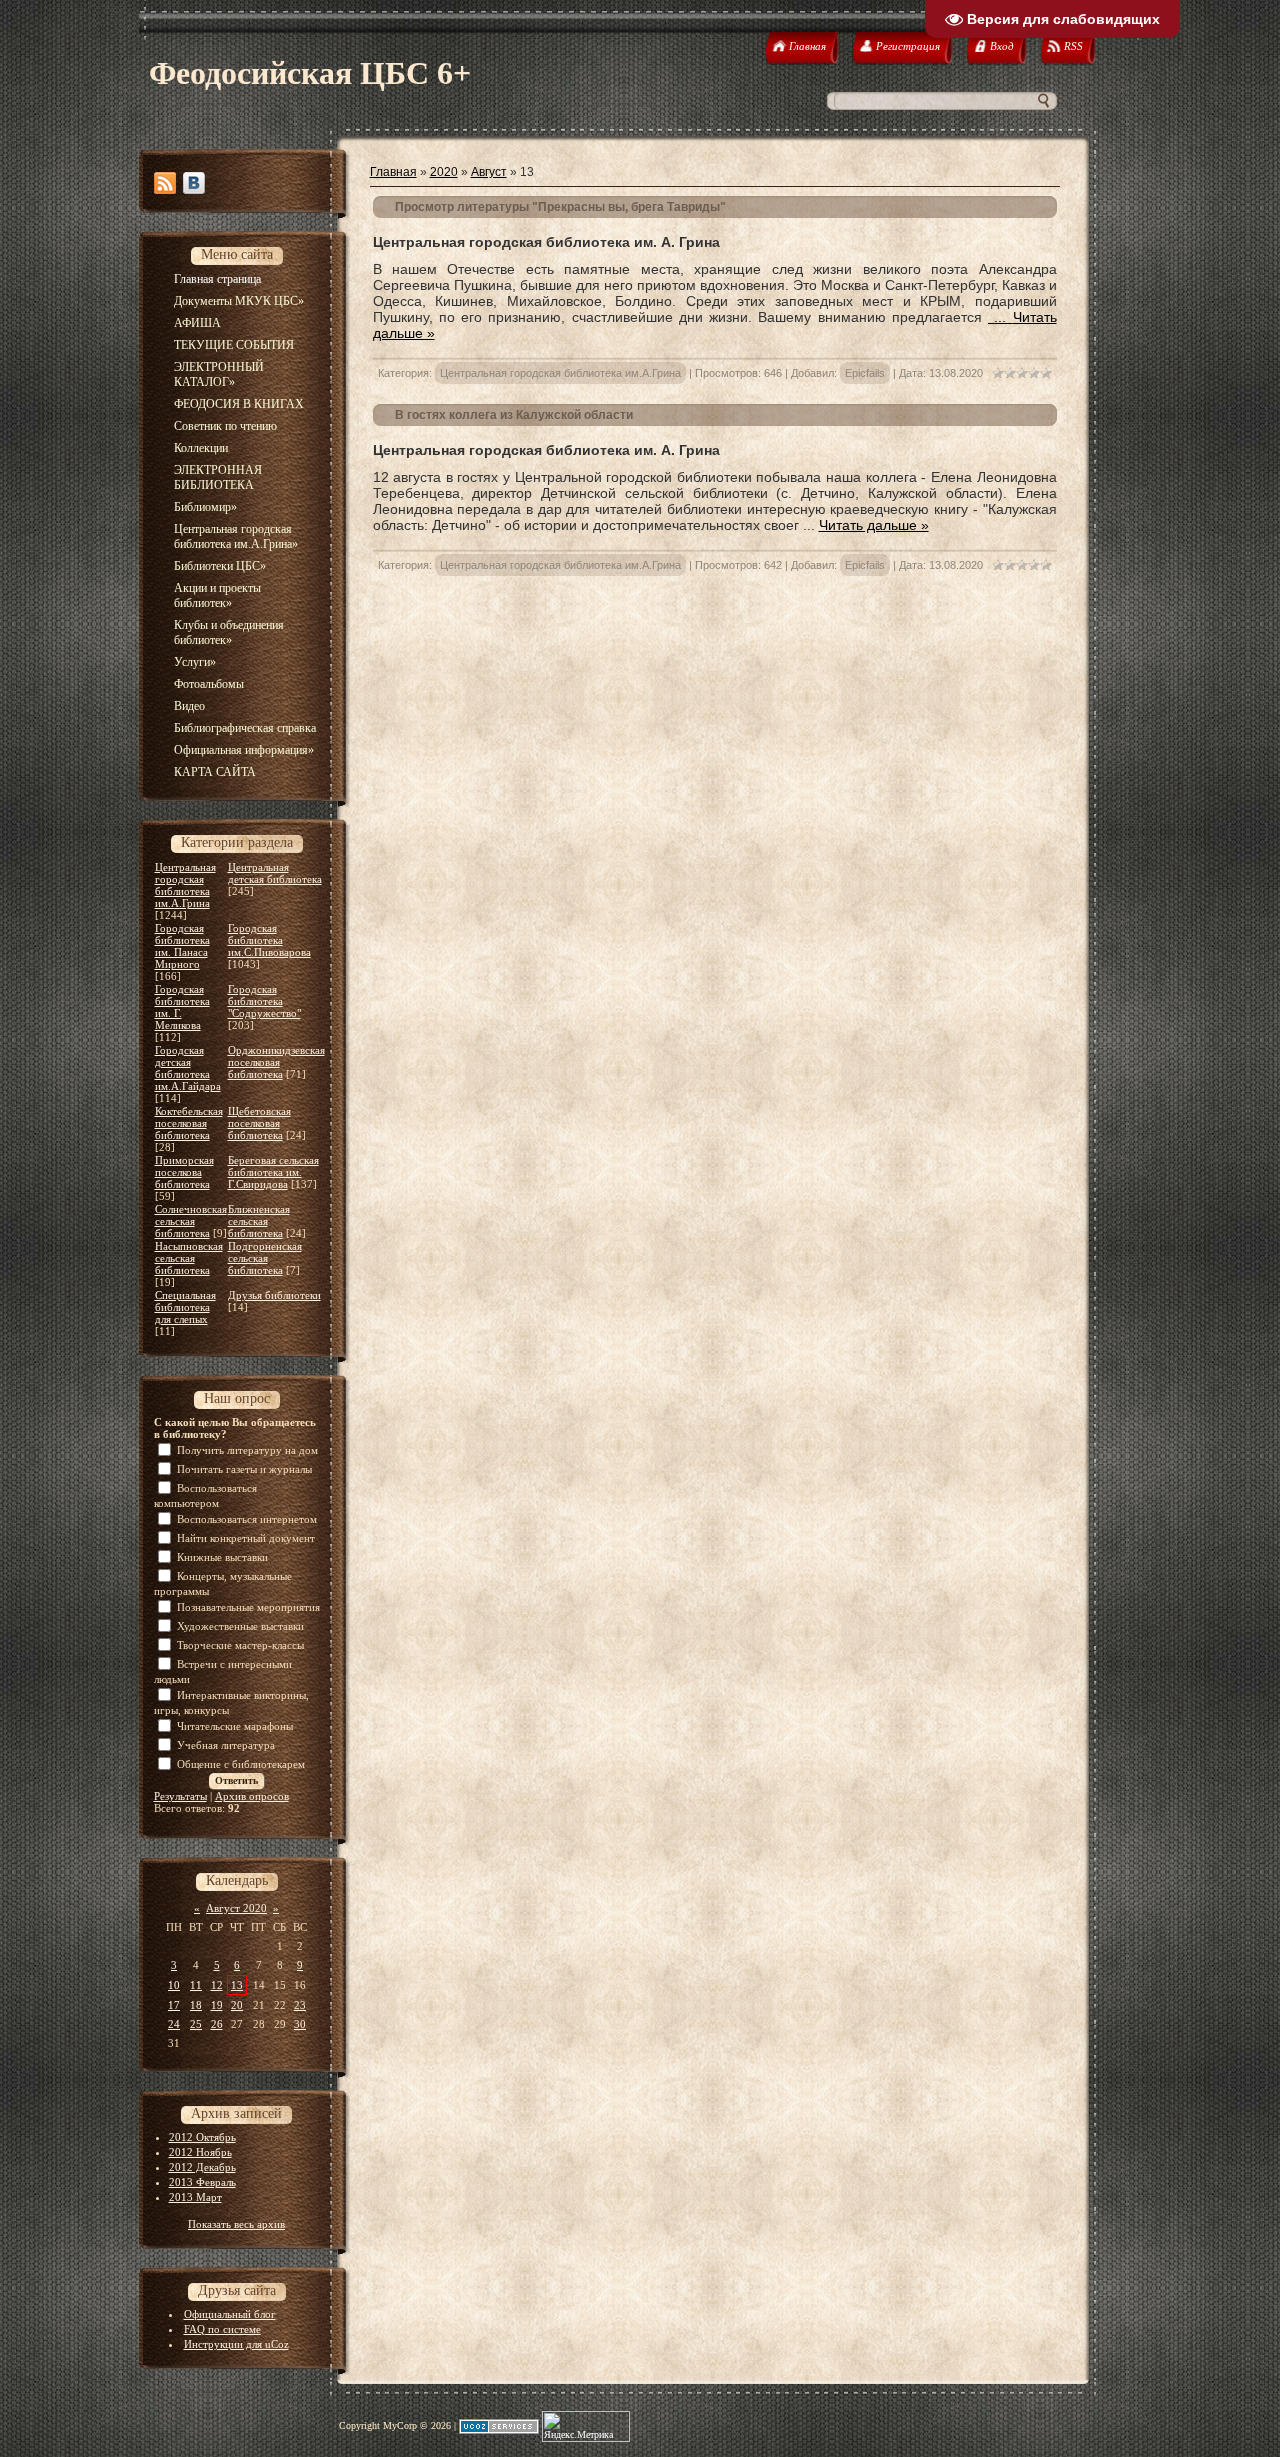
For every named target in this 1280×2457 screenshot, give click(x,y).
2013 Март (195, 2197)
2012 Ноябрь (200, 2152)
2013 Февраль (202, 2182)
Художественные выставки (240, 1626)
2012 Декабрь (202, 2167)
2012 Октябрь (202, 2137)
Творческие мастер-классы (240, 1645)
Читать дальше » (874, 525)
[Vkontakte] (194, 183)
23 (300, 2005)
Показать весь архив (236, 2224)
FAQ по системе (222, 2329)
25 (196, 2024)
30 (300, 2024)
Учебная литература (226, 1745)
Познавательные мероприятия (248, 1607)
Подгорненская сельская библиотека (265, 1258)
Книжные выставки (222, 1557)
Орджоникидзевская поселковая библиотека (276, 1062)
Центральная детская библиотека (275, 873)
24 (174, 2024)
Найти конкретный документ (246, 1538)
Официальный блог (230, 2314)
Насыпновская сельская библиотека (189, 1258)
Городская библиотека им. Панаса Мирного (182, 946)
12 (217, 1985)
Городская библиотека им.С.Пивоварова (269, 940)
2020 (444, 172)
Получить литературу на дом (247, 1450)
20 (237, 2005)
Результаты (180, 1796)
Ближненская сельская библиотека (259, 1221)
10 (174, 1985)
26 (217, 2024)
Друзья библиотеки (274, 1295)
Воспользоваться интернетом (247, 1519)
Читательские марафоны (235, 1726)
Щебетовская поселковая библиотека (259, 1123)
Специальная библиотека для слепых (185, 1307)
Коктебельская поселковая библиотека (189, 1123)
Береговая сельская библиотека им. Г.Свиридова (273, 1172)
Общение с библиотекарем (241, 1764)
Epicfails (865, 373)
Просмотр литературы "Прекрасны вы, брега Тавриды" (560, 207)
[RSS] (165, 183)
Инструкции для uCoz (236, 2344)
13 (237, 1985)
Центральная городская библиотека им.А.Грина (185, 885)
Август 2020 (236, 1908)
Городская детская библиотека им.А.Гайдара (188, 1068)
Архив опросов (252, 1796)
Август (489, 172)
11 (196, 1985)
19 (217, 2005)
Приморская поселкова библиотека (184, 1172)
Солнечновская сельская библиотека (191, 1221)
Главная (393, 172)
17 (174, 2005)
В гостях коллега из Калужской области (514, 415)
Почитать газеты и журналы (244, 1469)
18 (196, 2005)
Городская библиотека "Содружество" (264, 1001)
